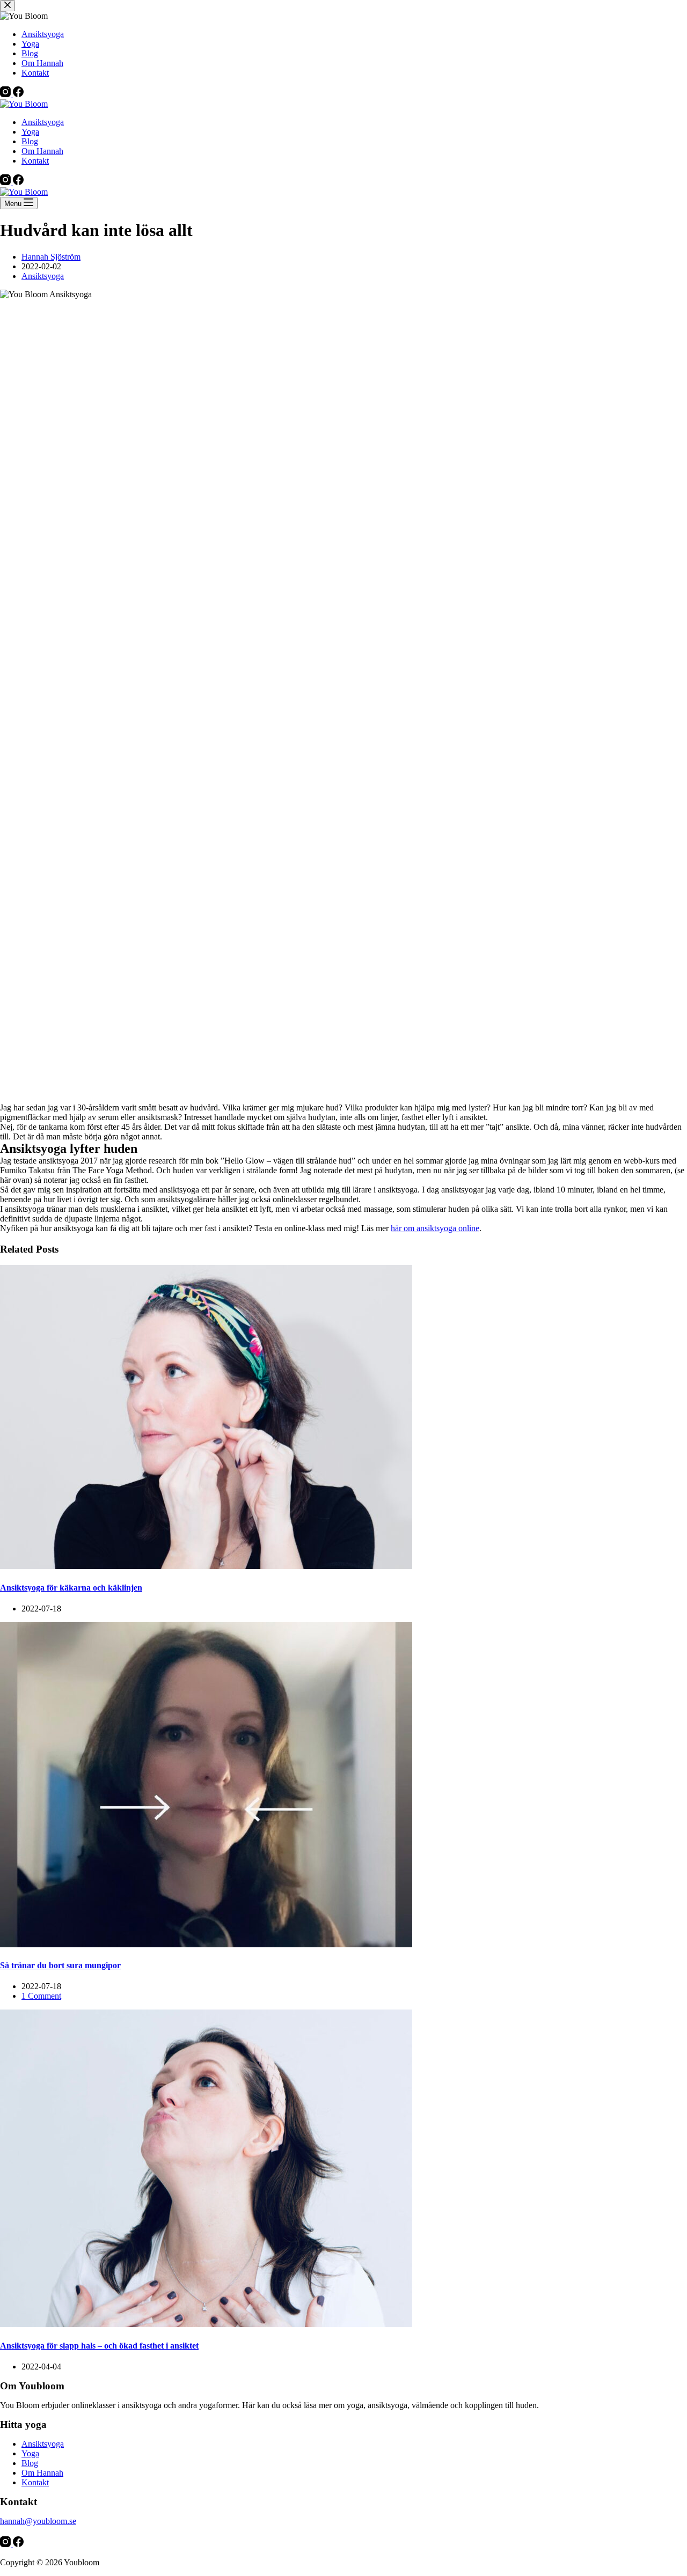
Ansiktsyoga (43, 122)
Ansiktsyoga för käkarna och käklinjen (71, 1588)
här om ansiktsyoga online (435, 1228)
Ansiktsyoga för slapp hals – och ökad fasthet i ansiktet (99, 2346)
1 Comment (41, 1996)
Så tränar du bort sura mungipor (60, 1965)
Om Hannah (42, 151)
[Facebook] (18, 182)
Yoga (30, 132)
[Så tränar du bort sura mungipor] (206, 1944)
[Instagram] (6, 182)
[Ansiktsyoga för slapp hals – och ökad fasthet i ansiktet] (206, 2324)
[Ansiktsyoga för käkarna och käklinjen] (206, 1566)
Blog (30, 141)
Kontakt (35, 161)
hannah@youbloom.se (38, 2521)
